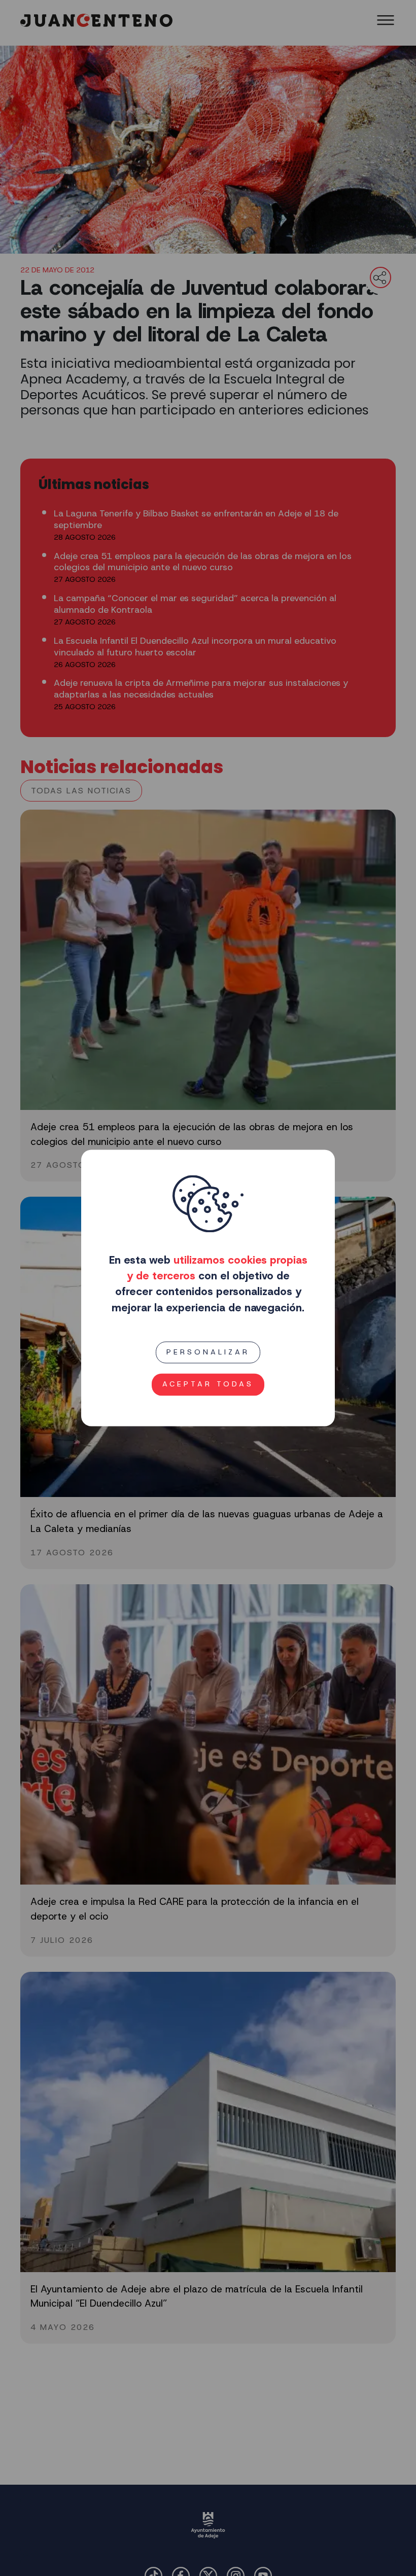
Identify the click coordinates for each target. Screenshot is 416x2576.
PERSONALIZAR (208, 1352)
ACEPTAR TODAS (208, 1384)
